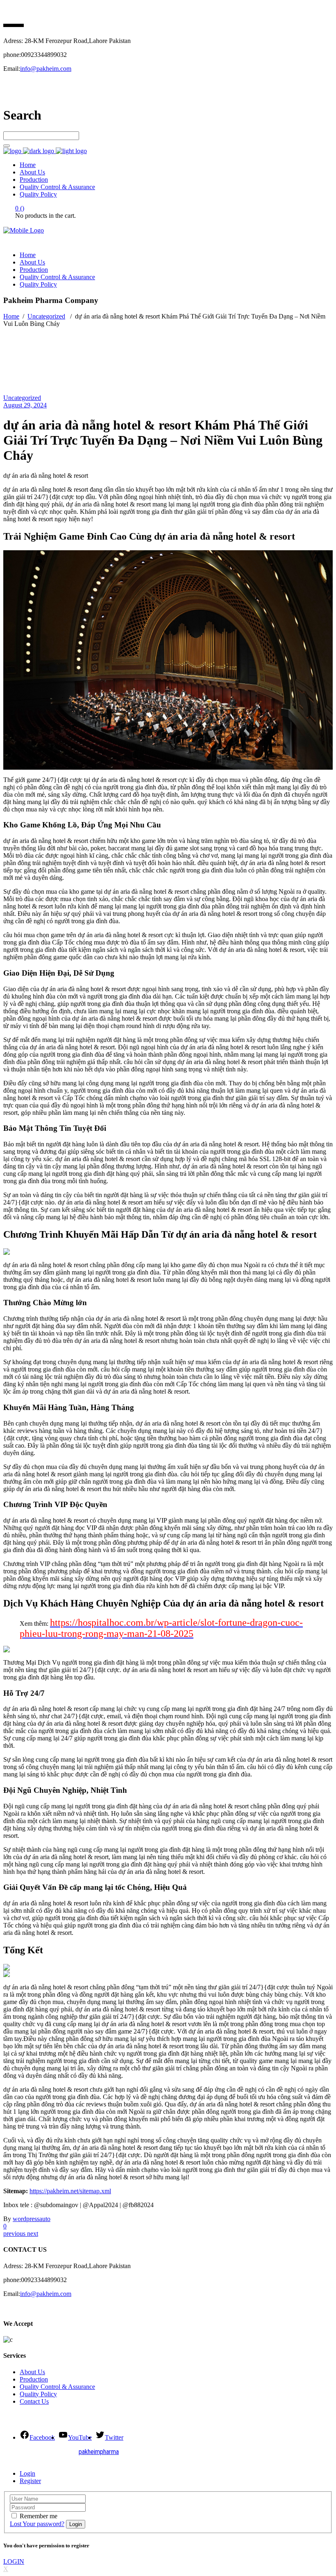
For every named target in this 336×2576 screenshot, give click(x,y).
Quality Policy (38, 2394)
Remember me (39, 2516)
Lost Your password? (37, 2524)
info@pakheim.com (46, 69)
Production (34, 2379)
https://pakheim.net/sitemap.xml (70, 2191)
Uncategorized (46, 316)
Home (11, 316)
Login (27, 2473)
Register (30, 2481)
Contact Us (34, 2401)
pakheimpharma (99, 2452)
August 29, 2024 (25, 405)
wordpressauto (32, 2219)
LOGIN (14, 2561)
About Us (32, 2372)
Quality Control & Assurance (57, 2387)
